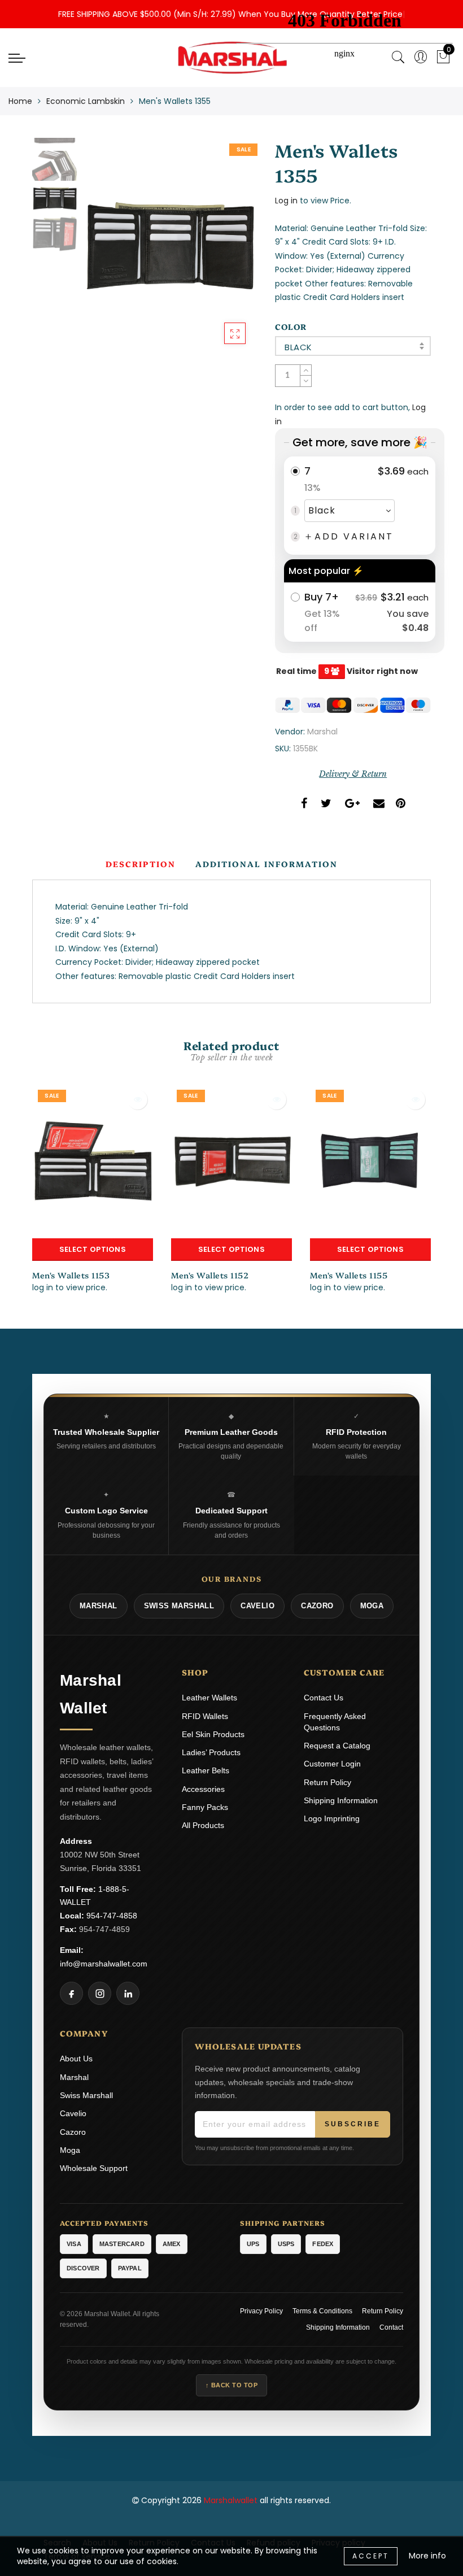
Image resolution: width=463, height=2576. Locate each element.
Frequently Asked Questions (335, 1722)
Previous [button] (104, 253)
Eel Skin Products (213, 1734)
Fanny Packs (205, 1807)
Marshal (322, 732)
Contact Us (324, 1698)
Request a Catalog (337, 1746)
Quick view (137, 1100)
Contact (391, 2327)
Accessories (203, 1789)
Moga (70, 2150)
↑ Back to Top (232, 2385)
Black (298, 347)
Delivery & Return (353, 774)
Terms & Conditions (322, 2311)
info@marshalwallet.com (104, 1964)
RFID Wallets (205, 1716)
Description (141, 864)
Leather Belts (206, 1770)
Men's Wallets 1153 (71, 1275)
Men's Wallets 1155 (349, 1275)
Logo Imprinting (332, 1818)
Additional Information (267, 864)
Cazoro (73, 2132)
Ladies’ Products (211, 1752)
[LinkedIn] (128, 1993)
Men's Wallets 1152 (210, 1275)
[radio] (360, 506)
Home (20, 101)
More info (427, 2556)
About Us (76, 2059)
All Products (203, 1825)
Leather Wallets (209, 1698)
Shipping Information (341, 1800)
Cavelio (73, 2113)
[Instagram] (100, 1993)
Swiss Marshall (86, 2095)
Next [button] (222, 253)
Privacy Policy (261, 2311)
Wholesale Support (94, 2168)
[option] (170, 247)
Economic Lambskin (86, 101)
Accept (371, 2556)
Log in (286, 201)
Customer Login (332, 1764)
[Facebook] (71, 1993)
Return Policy (327, 1782)
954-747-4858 (112, 1916)
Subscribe (353, 2124)
